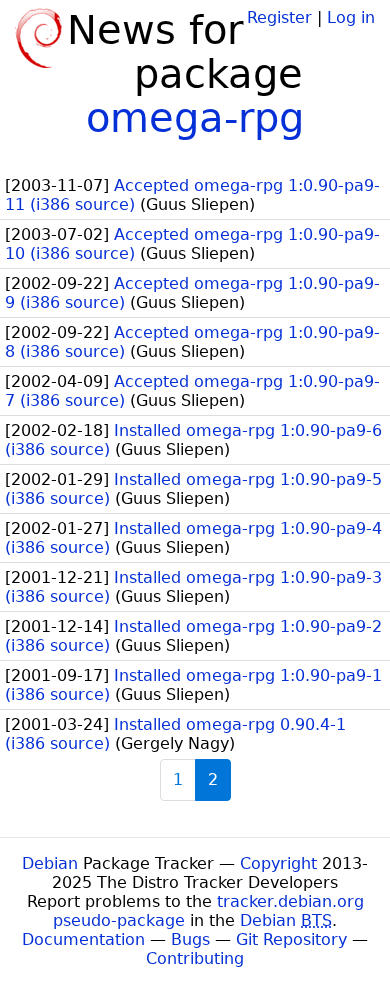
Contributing (195, 958)
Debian (50, 863)
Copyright (278, 863)
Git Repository (291, 939)
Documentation (83, 939)
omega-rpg (195, 118)
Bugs (190, 939)
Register (279, 17)
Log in (351, 17)
